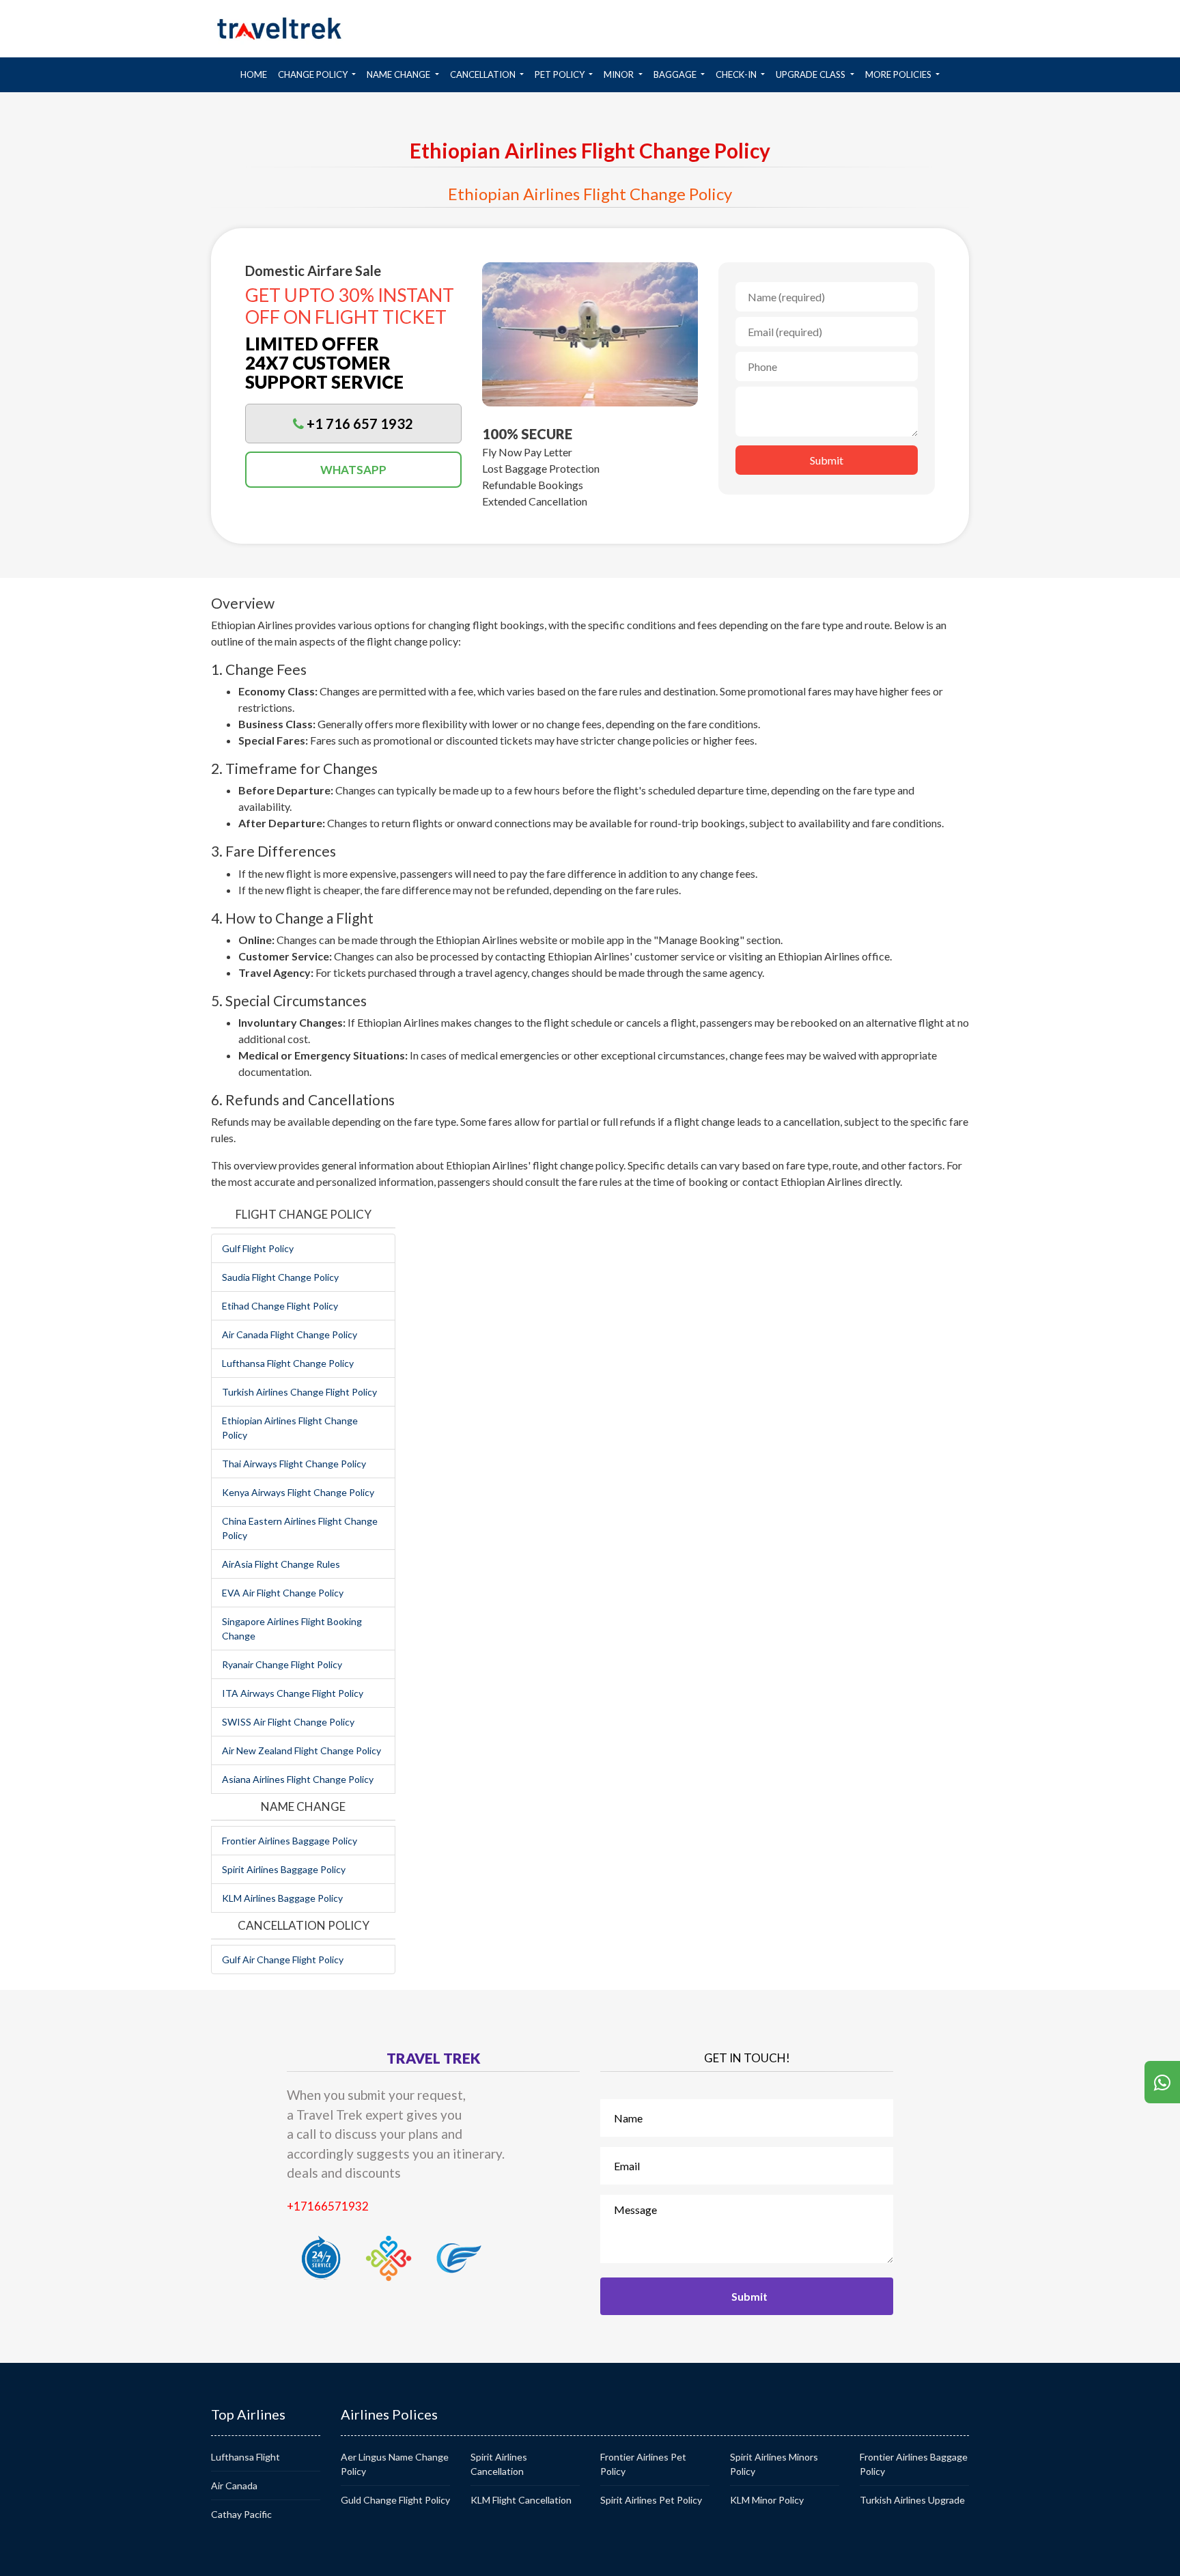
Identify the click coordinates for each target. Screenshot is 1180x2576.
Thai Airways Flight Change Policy (294, 1464)
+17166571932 (328, 2206)
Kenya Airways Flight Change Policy (298, 1492)
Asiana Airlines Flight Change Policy (298, 1779)
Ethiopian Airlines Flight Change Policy (290, 1428)
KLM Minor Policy (767, 2500)
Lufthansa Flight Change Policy (288, 1363)
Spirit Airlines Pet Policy (651, 2500)
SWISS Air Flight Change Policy (288, 1722)
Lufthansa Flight (245, 2457)
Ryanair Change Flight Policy (282, 1664)
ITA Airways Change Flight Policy (293, 1693)
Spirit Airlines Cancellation (499, 2464)
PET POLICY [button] (561, 74)
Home (256, 74)
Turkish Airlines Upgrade (912, 2500)
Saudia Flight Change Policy (280, 1277)
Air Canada (234, 2485)
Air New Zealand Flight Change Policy (301, 1750)
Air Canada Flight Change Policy (290, 1334)
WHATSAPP (353, 470)
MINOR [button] (620, 74)
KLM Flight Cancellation (521, 2500)
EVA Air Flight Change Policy (283, 1593)
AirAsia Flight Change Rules (281, 1564)
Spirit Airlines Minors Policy (774, 2464)
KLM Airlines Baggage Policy (282, 1898)
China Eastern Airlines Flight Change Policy (300, 1528)
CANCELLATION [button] (484, 74)
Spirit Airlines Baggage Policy (284, 1869)
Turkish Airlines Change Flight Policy (299, 1392)
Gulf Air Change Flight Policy (283, 1959)
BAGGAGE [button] (676, 74)
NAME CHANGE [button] (399, 74)
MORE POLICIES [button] (899, 74)
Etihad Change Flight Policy (280, 1306)
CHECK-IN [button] (737, 74)
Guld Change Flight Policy (395, 2500)
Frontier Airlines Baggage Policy (290, 1841)
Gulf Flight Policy (258, 1248)
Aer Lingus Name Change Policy (395, 2464)
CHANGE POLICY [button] (314, 74)
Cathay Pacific (241, 2514)
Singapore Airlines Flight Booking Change (292, 1629)
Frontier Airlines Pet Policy (643, 2464)
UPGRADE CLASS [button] (812, 74)
